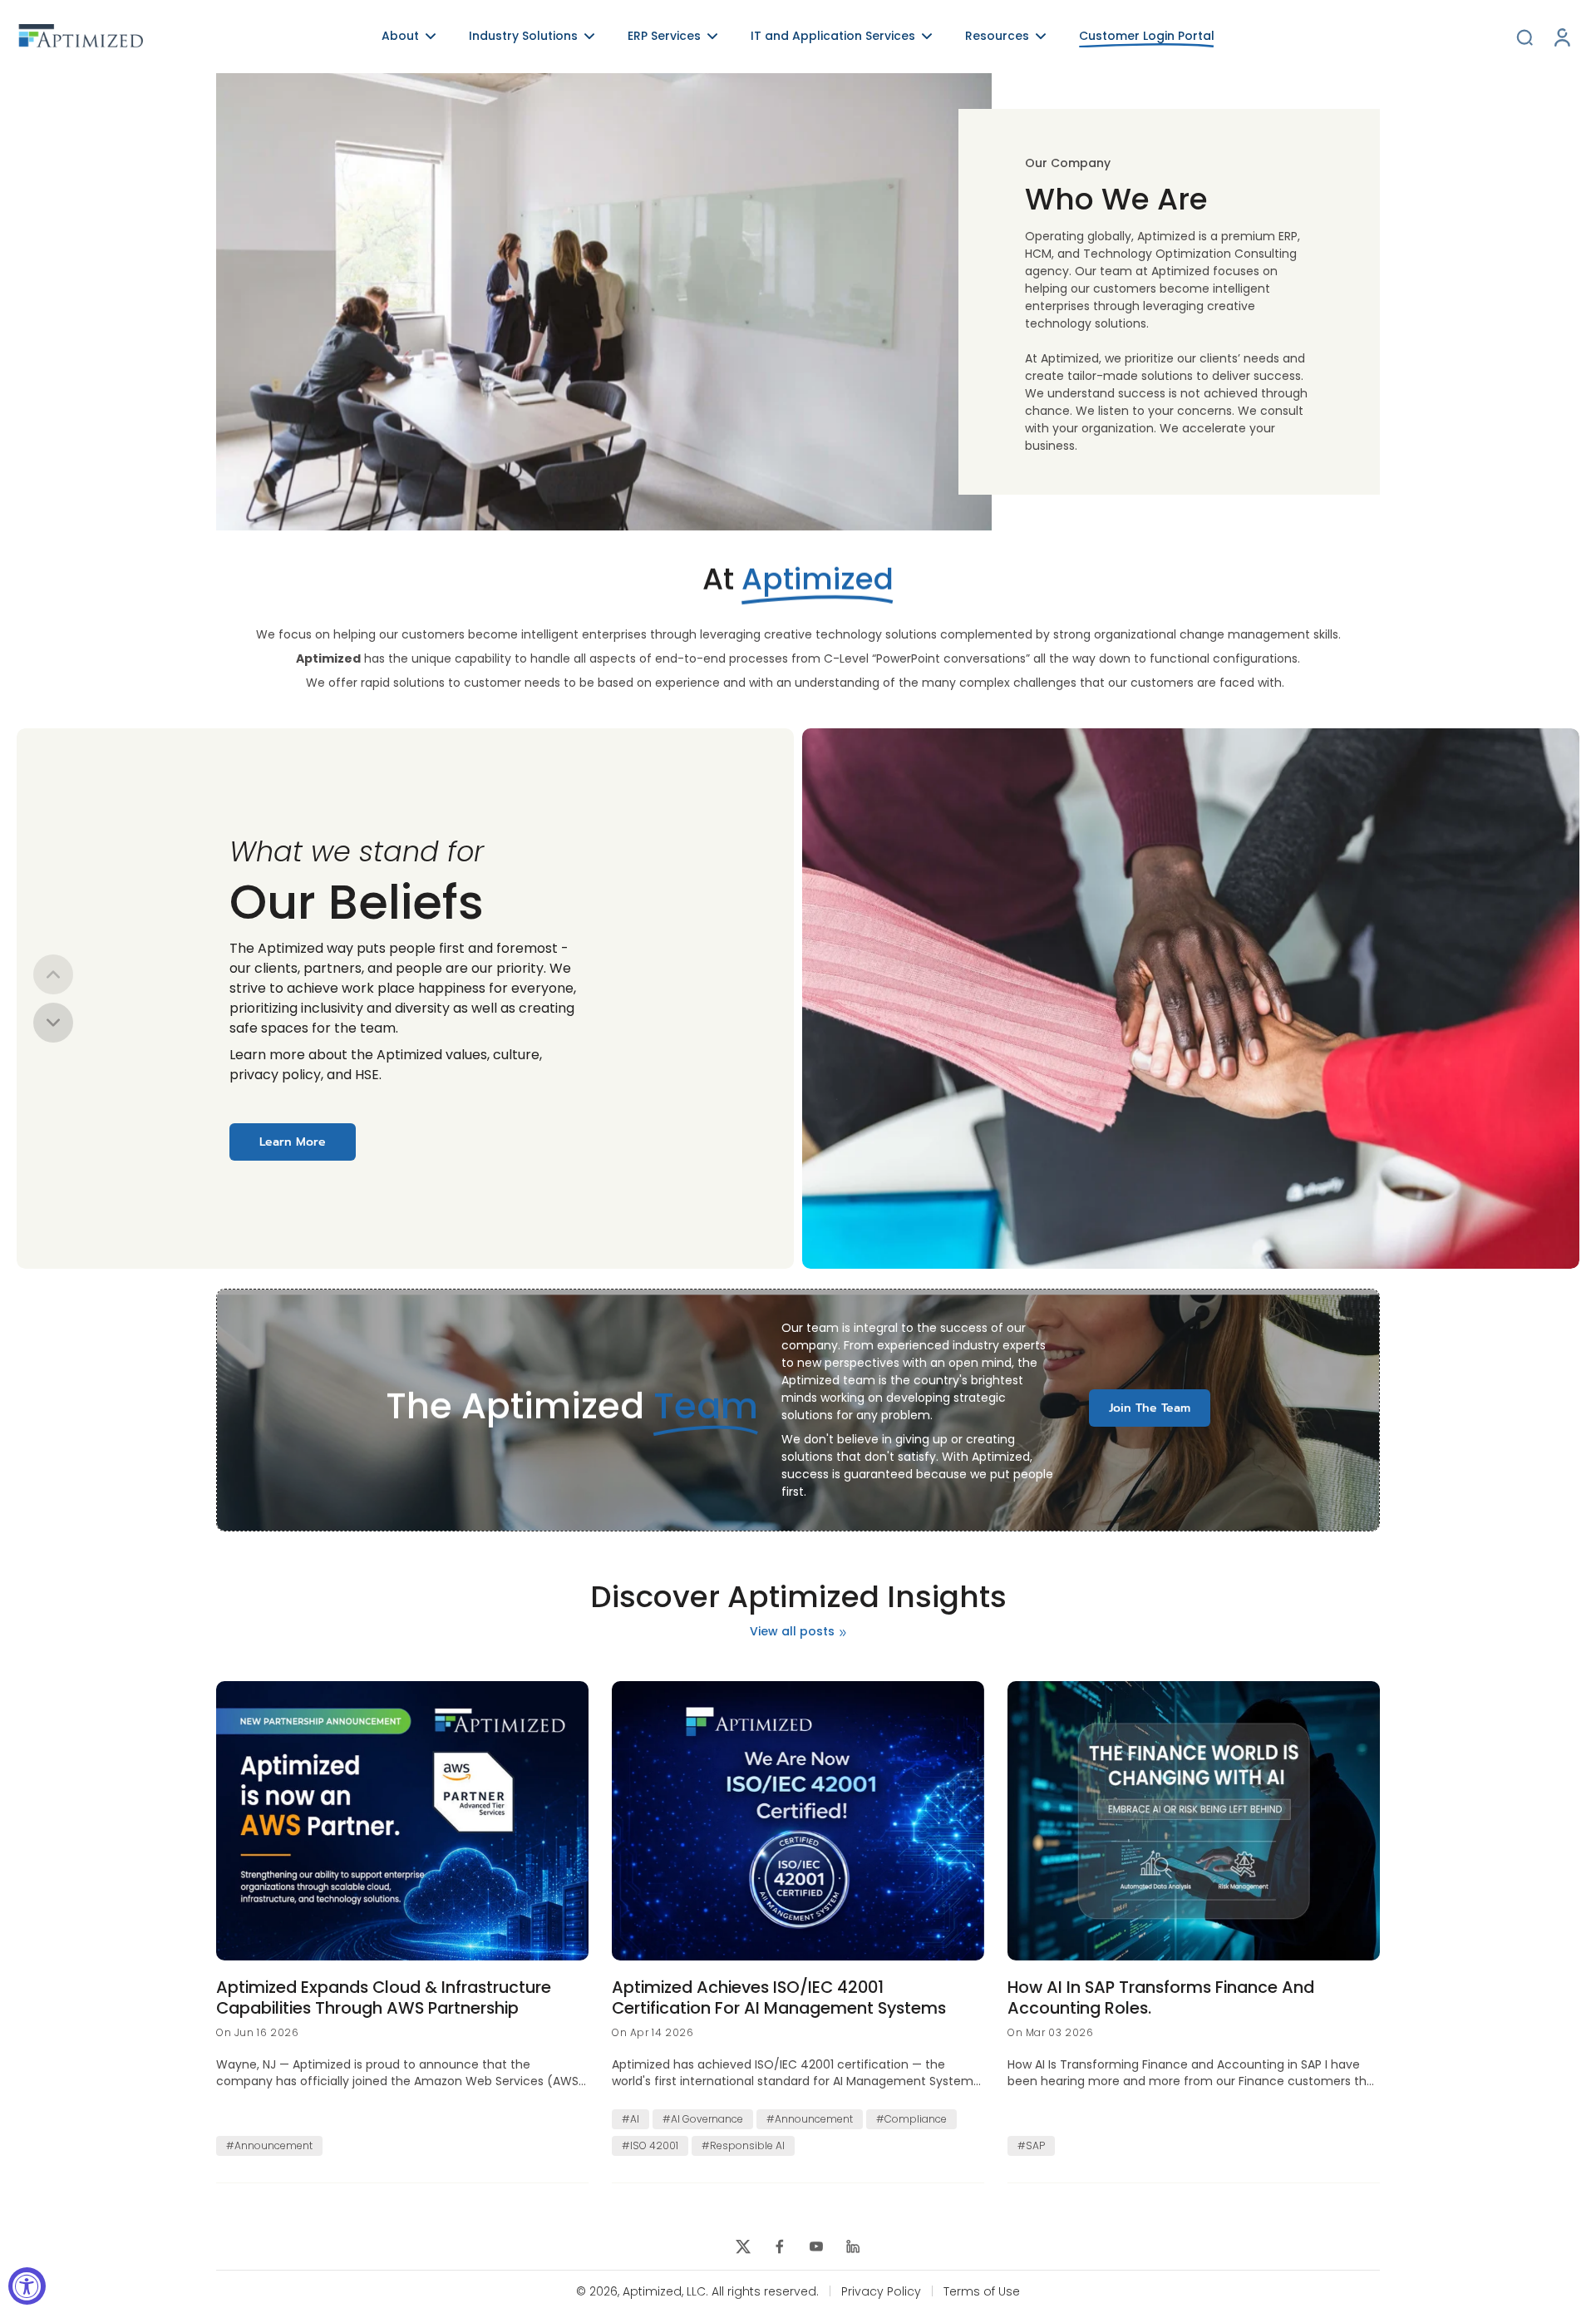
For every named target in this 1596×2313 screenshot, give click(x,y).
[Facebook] (780, 2246)
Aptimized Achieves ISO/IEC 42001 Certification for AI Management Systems (779, 1997)
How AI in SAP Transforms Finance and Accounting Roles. (1161, 1997)
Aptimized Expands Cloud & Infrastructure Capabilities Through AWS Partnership (384, 1997)
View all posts (792, 1632)
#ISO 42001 (650, 2145)
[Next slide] (53, 1023)
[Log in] (1561, 37)
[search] (1525, 37)
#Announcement (269, 2145)
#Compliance (911, 2119)
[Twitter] (743, 2246)
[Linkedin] (853, 2246)
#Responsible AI (743, 2145)
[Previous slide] (53, 974)
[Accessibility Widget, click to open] (27, 2286)
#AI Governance (703, 2119)
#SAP (1031, 2145)
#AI (631, 2119)
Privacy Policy (881, 2292)
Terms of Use (982, 2292)
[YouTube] (816, 2246)
